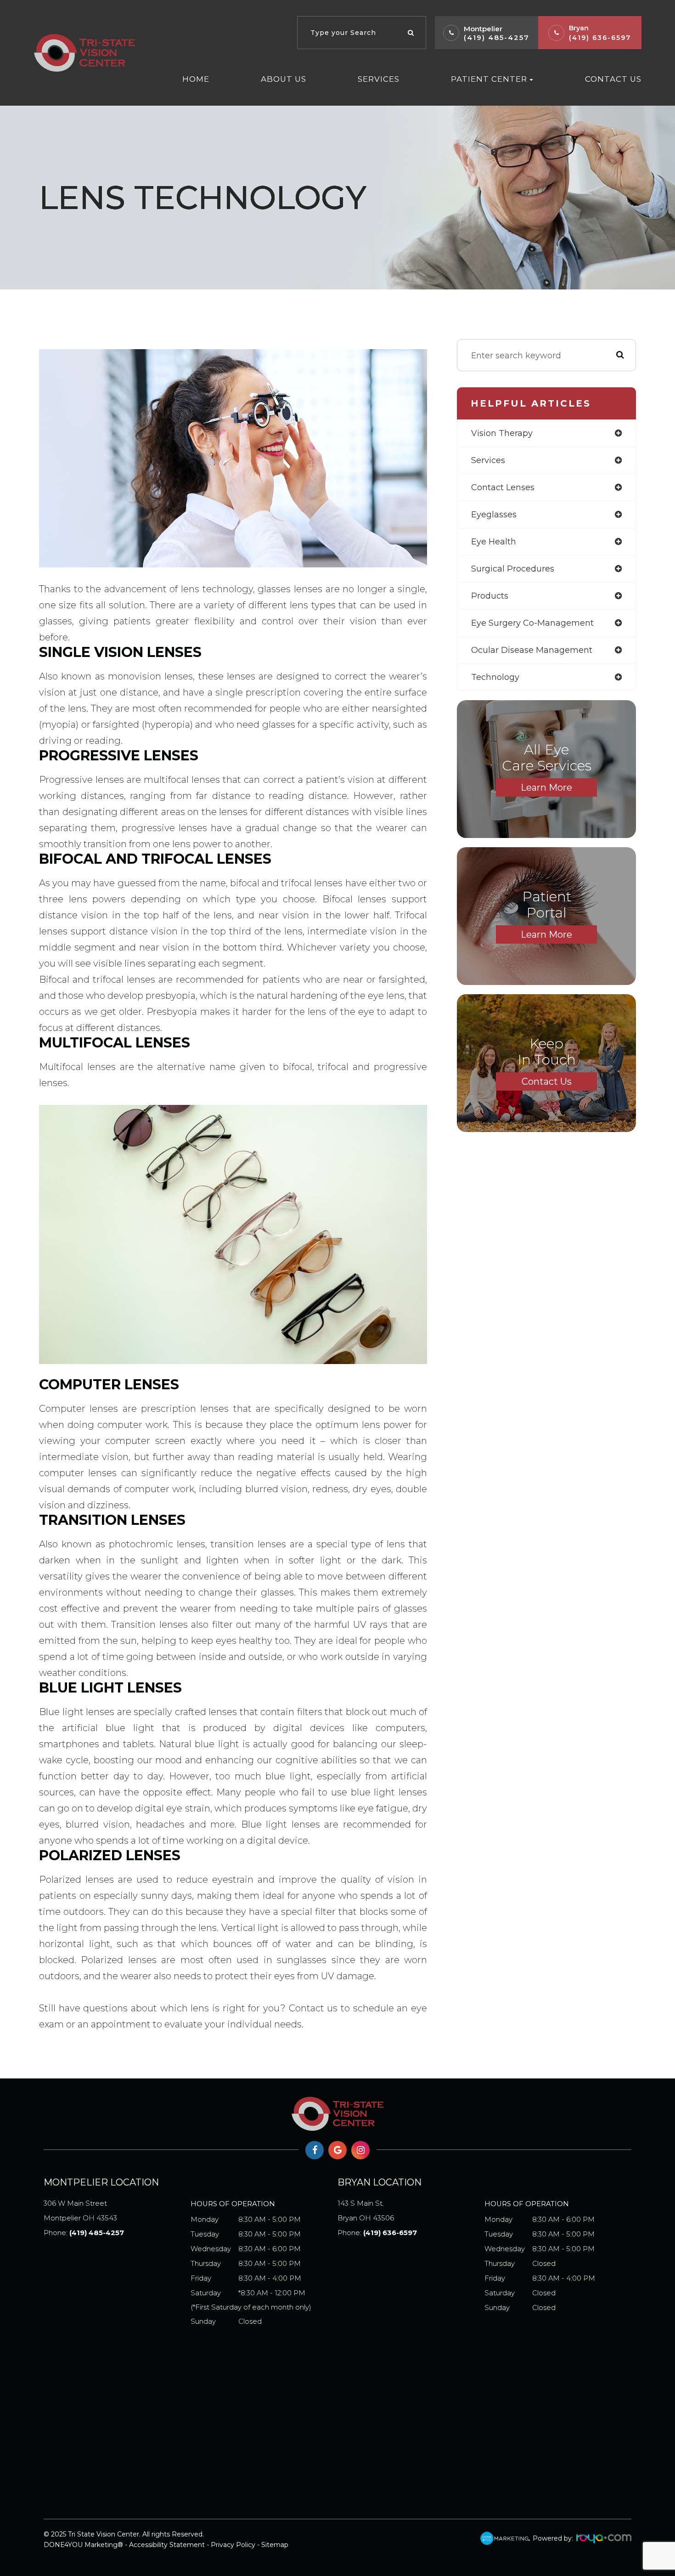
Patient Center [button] (489, 79)
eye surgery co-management (532, 623)
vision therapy (502, 433)
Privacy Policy (233, 2545)
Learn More (546, 787)
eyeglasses (494, 515)
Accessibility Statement (167, 2545)
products (490, 596)
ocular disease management (532, 650)
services (488, 460)
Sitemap (275, 2545)
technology (495, 677)
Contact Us (613, 79)
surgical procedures (513, 569)
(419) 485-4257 (497, 37)
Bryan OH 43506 (366, 2211)
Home (196, 79)
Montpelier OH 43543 (80, 2211)
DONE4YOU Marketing (81, 2545)
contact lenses (503, 487)
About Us (284, 79)
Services (379, 79)
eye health (494, 542)
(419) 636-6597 (600, 38)
